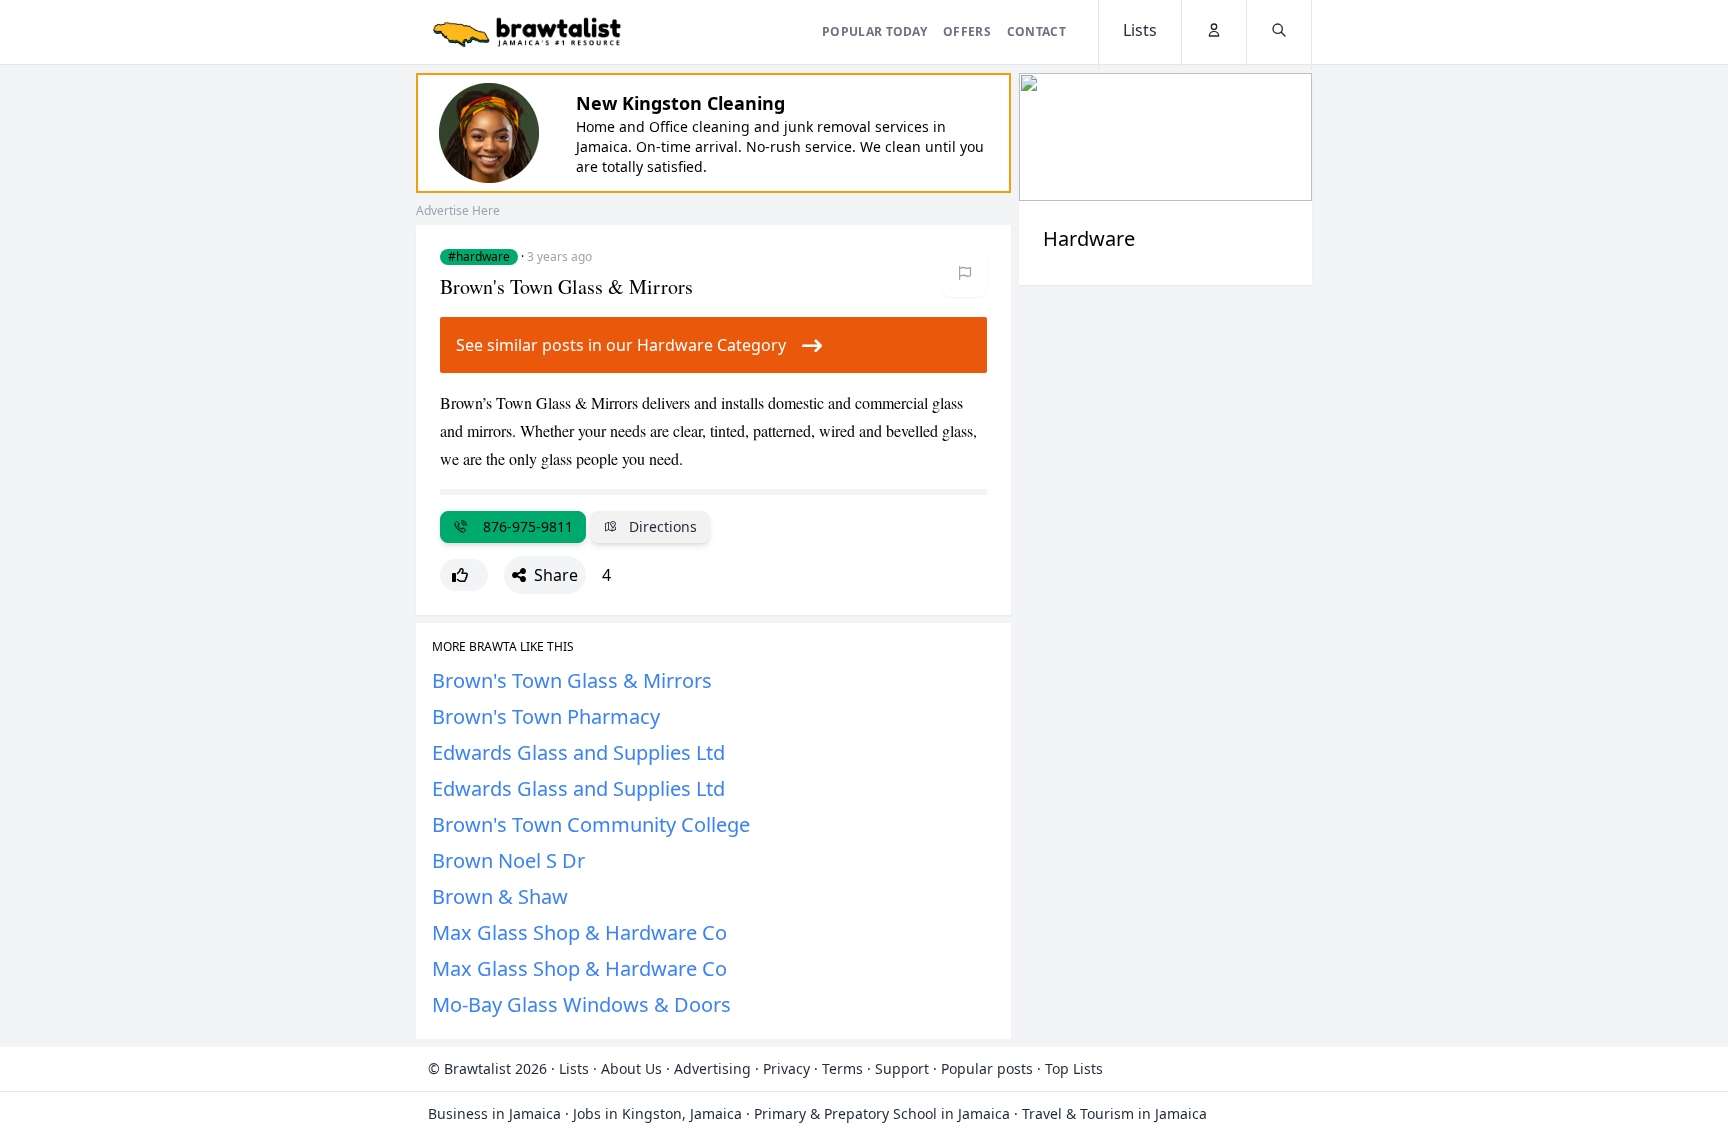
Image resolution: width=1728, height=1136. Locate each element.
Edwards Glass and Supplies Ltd (578, 752)
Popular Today (874, 31)
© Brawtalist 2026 (487, 1068)
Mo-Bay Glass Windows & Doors (581, 1004)
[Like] (464, 575)
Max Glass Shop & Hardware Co (579, 932)
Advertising (712, 1068)
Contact (1036, 31)
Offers (967, 31)
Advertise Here (458, 210)
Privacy (786, 1068)
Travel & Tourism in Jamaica (1114, 1113)
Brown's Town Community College (591, 824)
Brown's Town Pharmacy (546, 716)
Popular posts (987, 1068)
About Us (631, 1068)
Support (902, 1068)
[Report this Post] (965, 273)
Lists (574, 1068)
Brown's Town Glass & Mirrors (572, 680)
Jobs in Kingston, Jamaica (657, 1113)
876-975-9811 (524, 526)
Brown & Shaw (500, 896)
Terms (842, 1068)
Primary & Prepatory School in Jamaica (882, 1113)
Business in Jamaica (494, 1113)
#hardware (479, 257)
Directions (661, 526)
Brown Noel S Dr (508, 860)
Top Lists (1074, 1068)
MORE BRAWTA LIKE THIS (503, 647)
